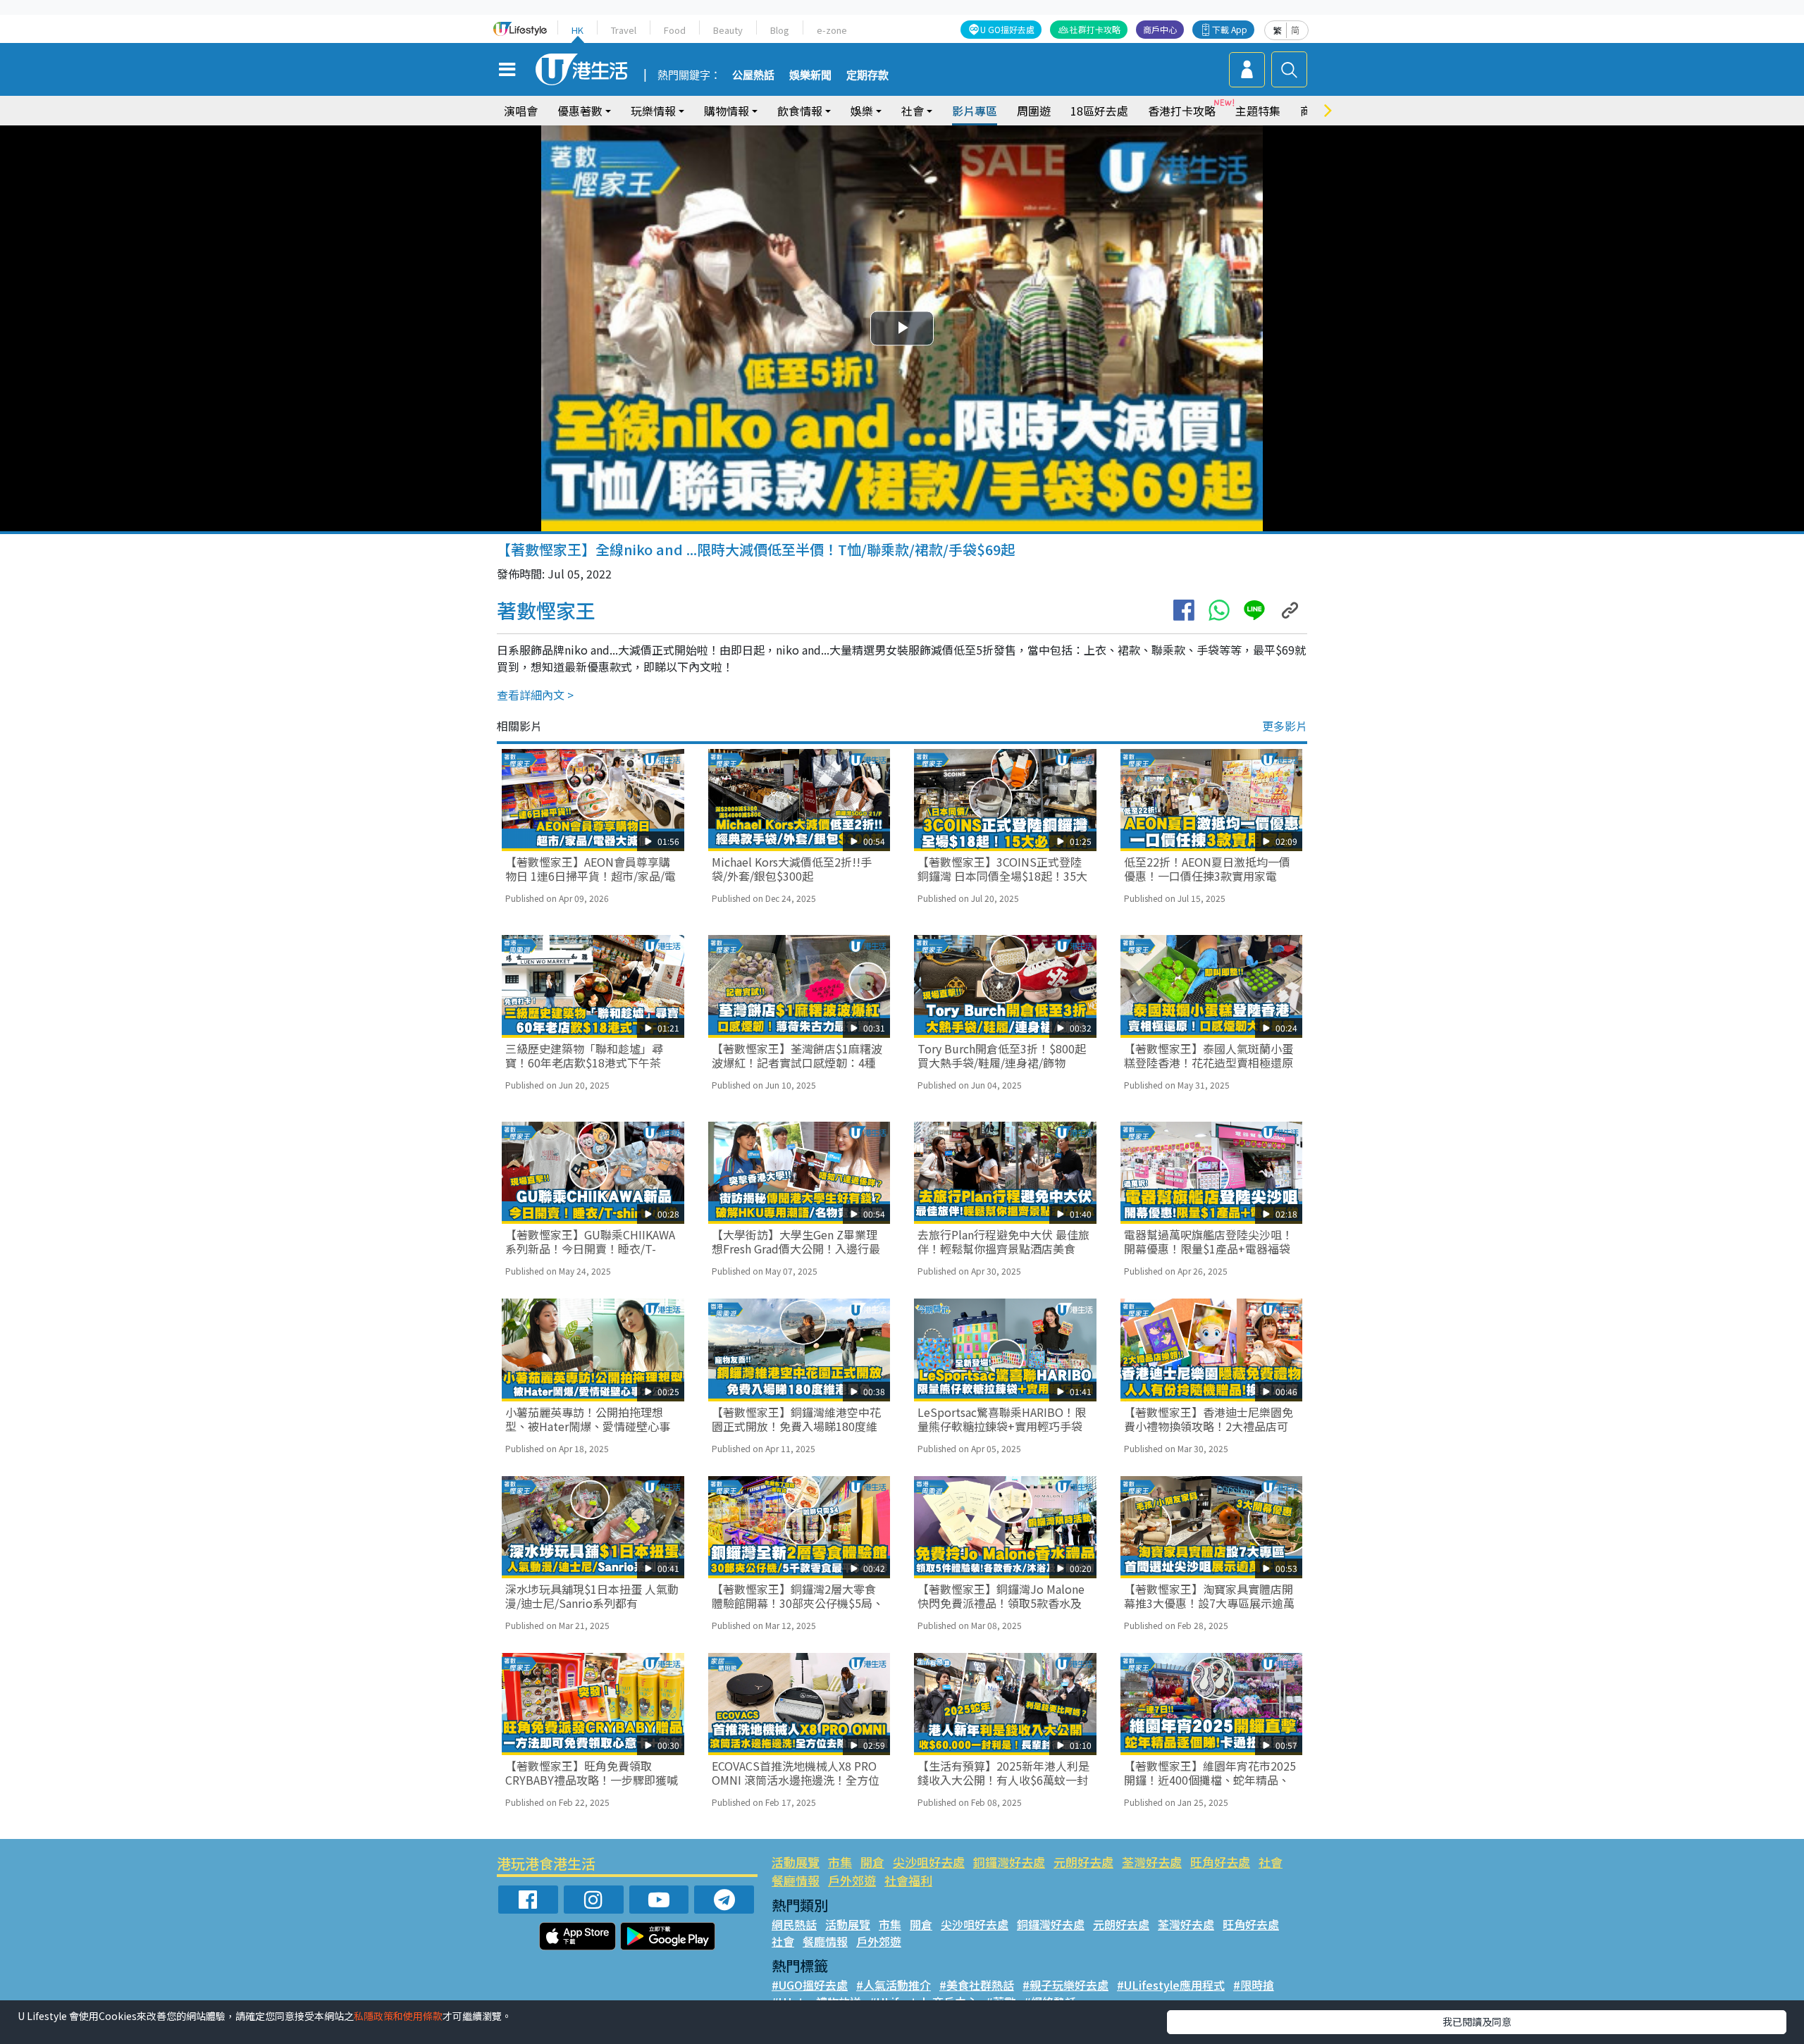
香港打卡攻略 (1182, 111)
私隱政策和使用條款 (398, 2016)
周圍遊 (1034, 111)
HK (577, 30)
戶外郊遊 (852, 1880)
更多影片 (1285, 726)
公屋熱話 (753, 75)
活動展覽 (796, 1862)
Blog (780, 30)
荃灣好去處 (1152, 1862)
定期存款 (867, 75)
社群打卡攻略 (1095, 29)
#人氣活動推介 (894, 1985)
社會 (1271, 1862)
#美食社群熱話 (977, 1985)
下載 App (1230, 29)
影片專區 (975, 111)
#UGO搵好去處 (810, 1985)
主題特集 (1258, 111)
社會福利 (908, 1880)
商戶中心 (1160, 29)
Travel (624, 30)
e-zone (832, 30)
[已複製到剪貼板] (1290, 610)
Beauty (728, 30)
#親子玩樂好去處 (1065, 1985)
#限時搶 (1254, 1985)
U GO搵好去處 (1007, 29)
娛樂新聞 (810, 75)
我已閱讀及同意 (1477, 2021)
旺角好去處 (1220, 1862)
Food (675, 30)
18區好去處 (1099, 111)
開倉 (872, 1862)
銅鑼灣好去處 (1009, 1862)
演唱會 (521, 111)
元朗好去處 (1083, 1862)
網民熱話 (794, 1924)
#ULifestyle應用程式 (1171, 1985)
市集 (840, 1862)
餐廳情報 (796, 1880)
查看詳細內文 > (535, 695)
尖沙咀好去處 (929, 1862)
